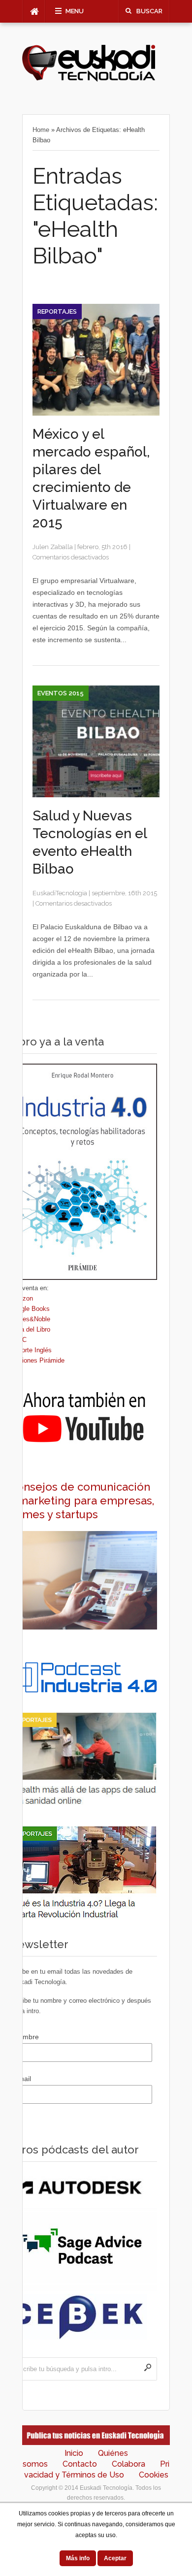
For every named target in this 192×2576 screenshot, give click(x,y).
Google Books (30, 1309)
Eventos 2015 (61, 693)
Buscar (149, 11)
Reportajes (57, 311)
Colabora (128, 2464)
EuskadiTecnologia (60, 893)
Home (41, 130)
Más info (78, 2558)
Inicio (74, 2453)
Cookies (154, 2475)
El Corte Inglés (31, 1350)
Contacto (80, 2464)
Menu (75, 11)
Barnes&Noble (30, 1319)
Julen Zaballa (53, 547)
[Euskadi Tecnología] (89, 79)
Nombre (26, 2037)
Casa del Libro (30, 1329)
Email (22, 2079)
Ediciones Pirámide (37, 1360)
